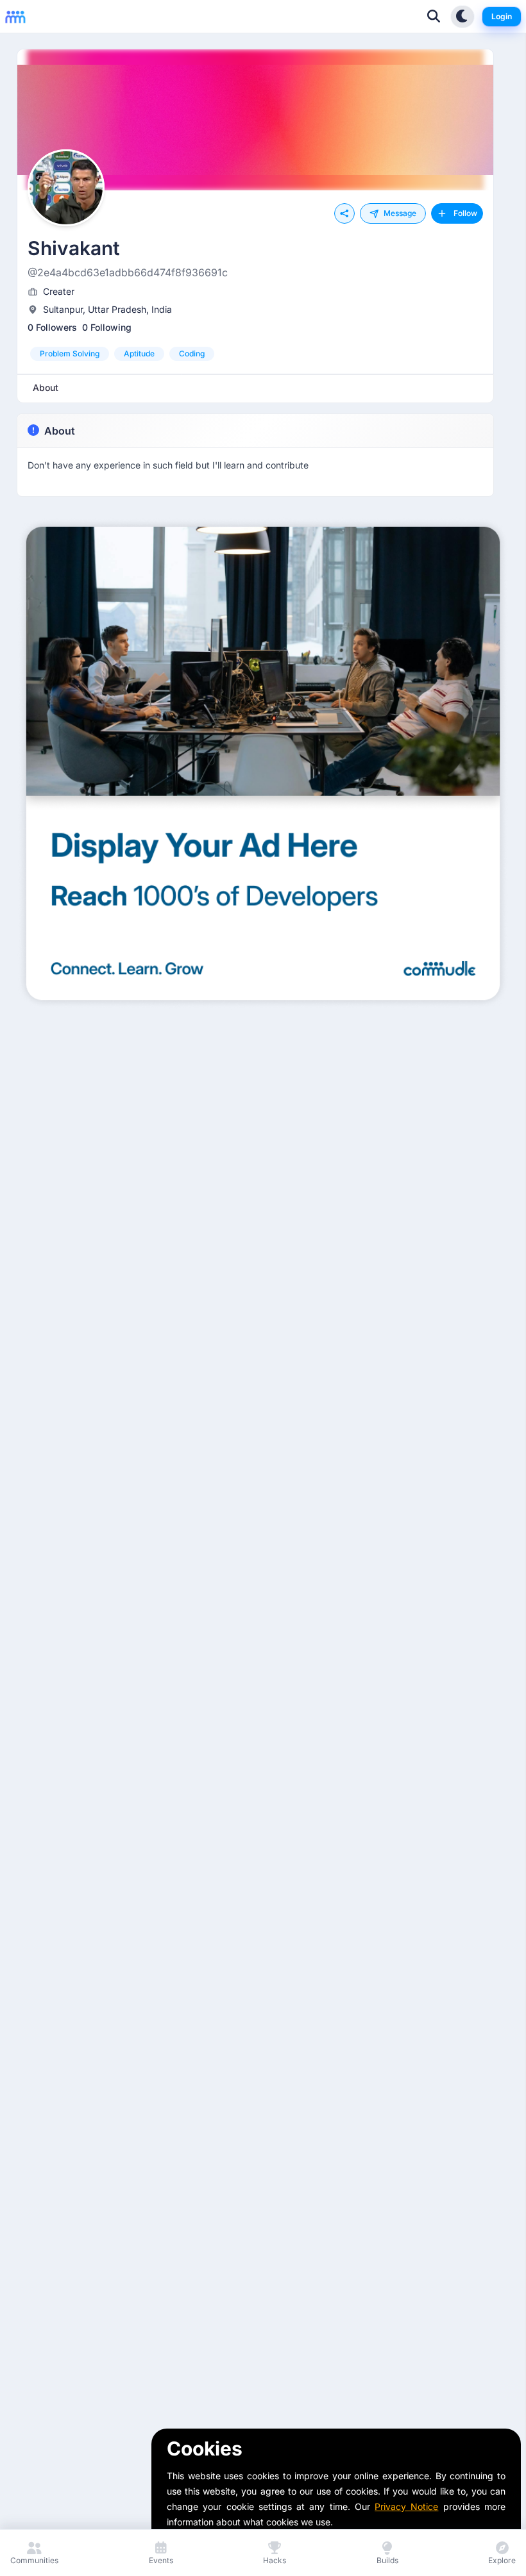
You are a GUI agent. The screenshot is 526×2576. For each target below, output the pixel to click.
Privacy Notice (406, 2506)
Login (502, 16)
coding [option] (192, 353)
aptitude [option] (139, 353)
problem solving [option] (70, 353)
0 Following (107, 327)
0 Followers (52, 327)
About (60, 431)
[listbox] (255, 354)
